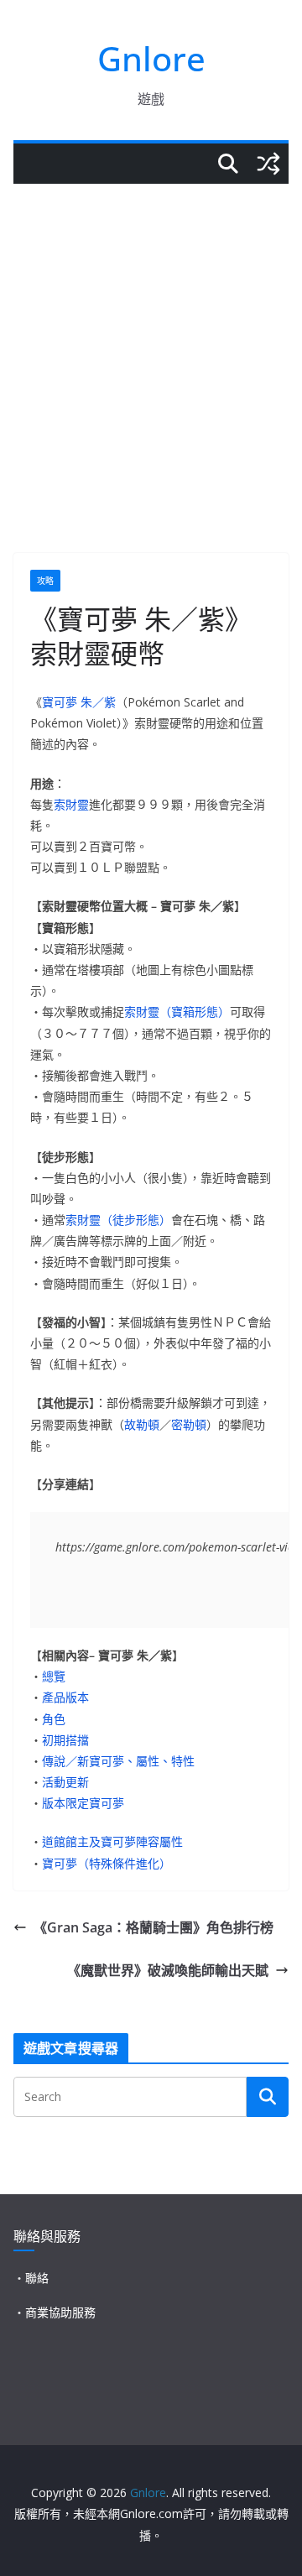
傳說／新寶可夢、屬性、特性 (118, 1761)
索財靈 (71, 804)
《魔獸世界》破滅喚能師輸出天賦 (168, 1970)
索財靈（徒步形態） (118, 1220)
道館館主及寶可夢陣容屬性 (112, 1841)
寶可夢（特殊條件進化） (107, 1863)
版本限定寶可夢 (83, 1803)
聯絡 (37, 2278)
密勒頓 (189, 1424)
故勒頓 (142, 1424)
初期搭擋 (65, 1740)
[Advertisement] (151, 343)
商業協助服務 (60, 2312)
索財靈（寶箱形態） (177, 1012)
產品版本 (65, 1697)
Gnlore (151, 58)
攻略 (45, 581)
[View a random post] (268, 164)
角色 (54, 1719)
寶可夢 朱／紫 (79, 702)
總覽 (54, 1676)
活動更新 (65, 1782)
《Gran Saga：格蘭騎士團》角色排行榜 (154, 1927)
